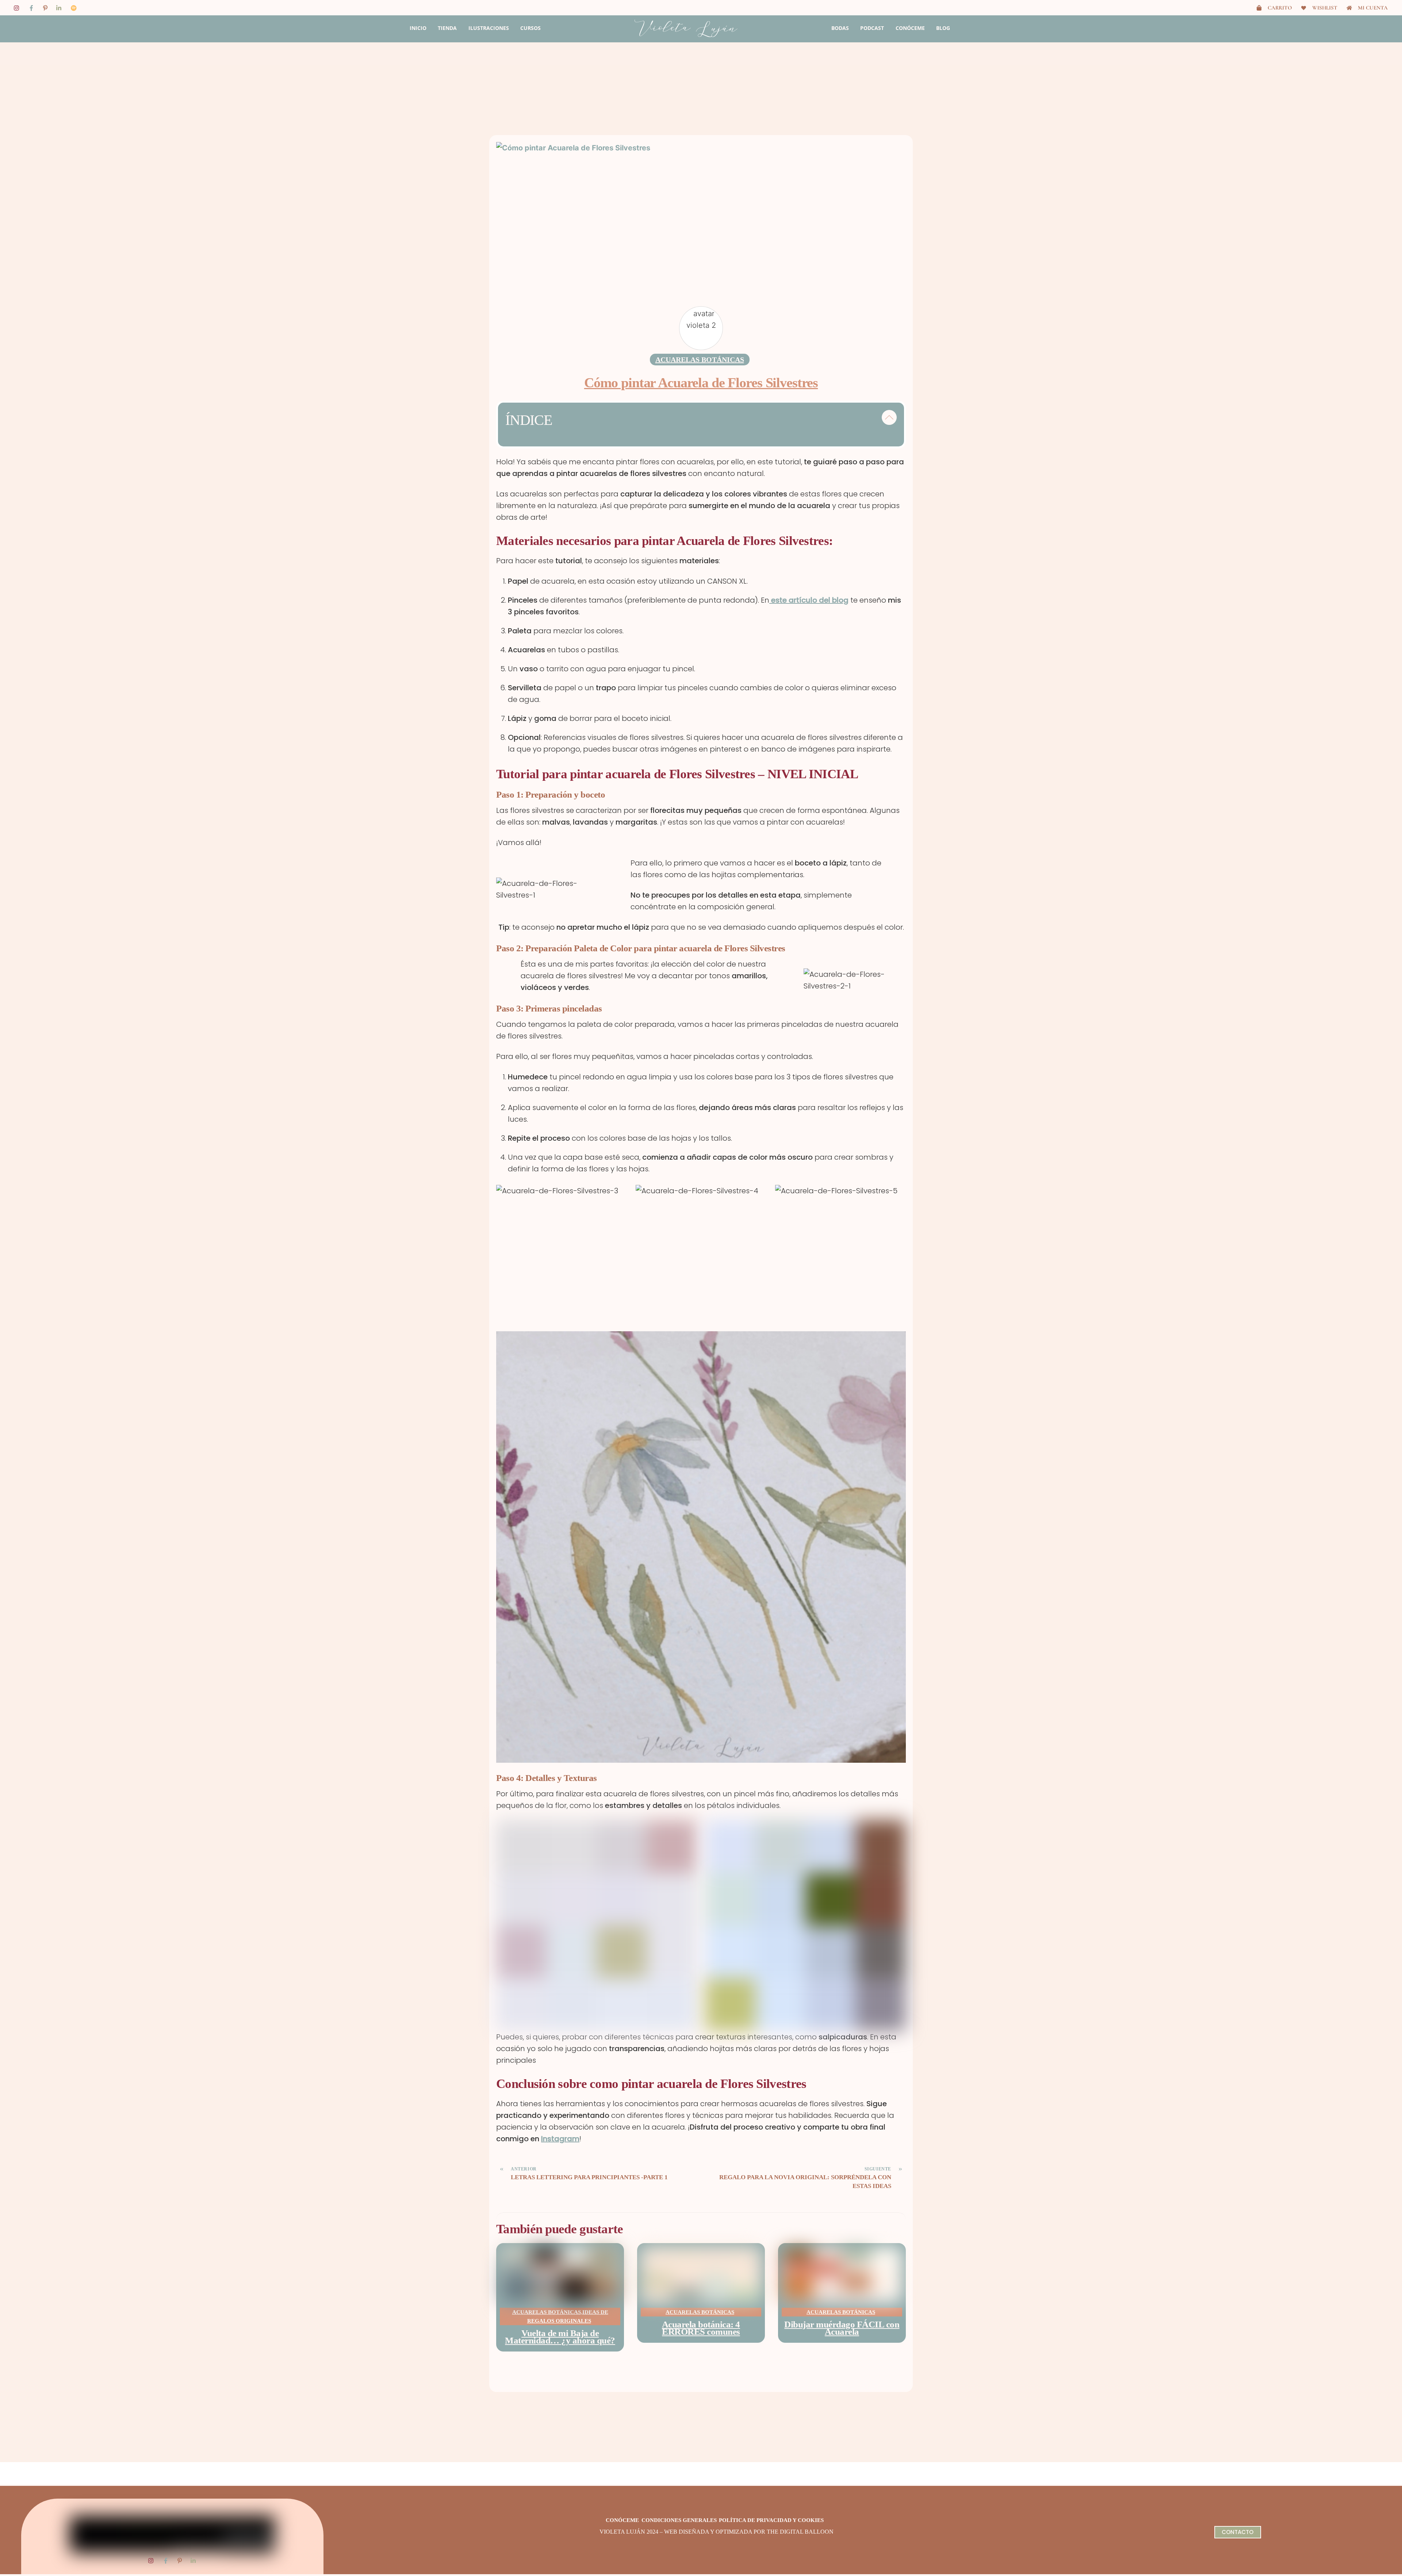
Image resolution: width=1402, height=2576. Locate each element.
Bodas (840, 28)
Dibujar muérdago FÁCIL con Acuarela (842, 2328)
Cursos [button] (530, 28)
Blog (943, 28)
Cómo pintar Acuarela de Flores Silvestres (701, 383)
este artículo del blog (809, 600)
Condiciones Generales (679, 2520)
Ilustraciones (489, 28)
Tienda (447, 28)
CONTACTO (1238, 2532)
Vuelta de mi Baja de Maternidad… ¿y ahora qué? (560, 2337)
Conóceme (910, 28)
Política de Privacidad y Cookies (771, 2520)
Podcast (872, 28)
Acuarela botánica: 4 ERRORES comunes (701, 2328)
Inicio (418, 28)
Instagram (560, 2139)
